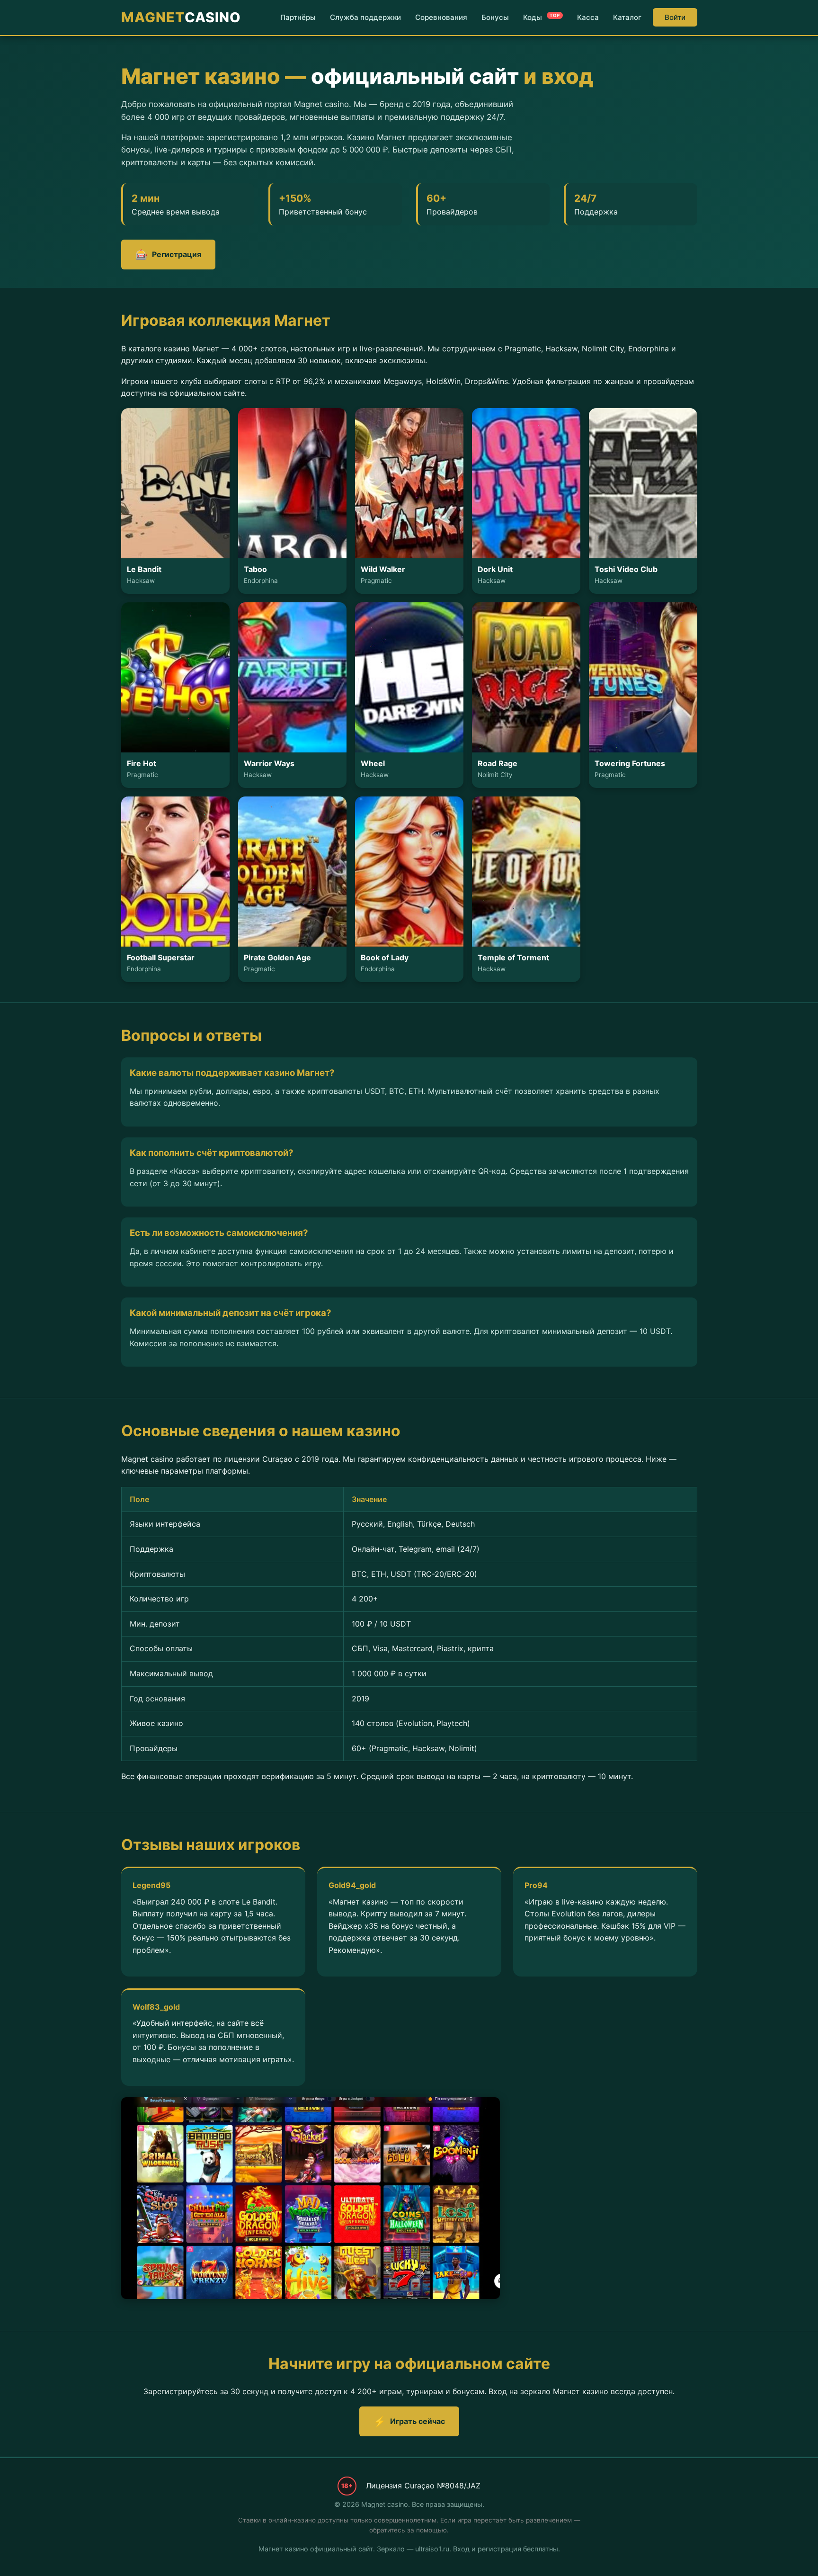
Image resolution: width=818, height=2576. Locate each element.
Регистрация (168, 255)
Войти (675, 17)
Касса (588, 17)
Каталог (627, 17)
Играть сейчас (409, 2421)
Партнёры (298, 17)
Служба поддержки (365, 17)
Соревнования (441, 17)
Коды (542, 17)
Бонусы (495, 17)
